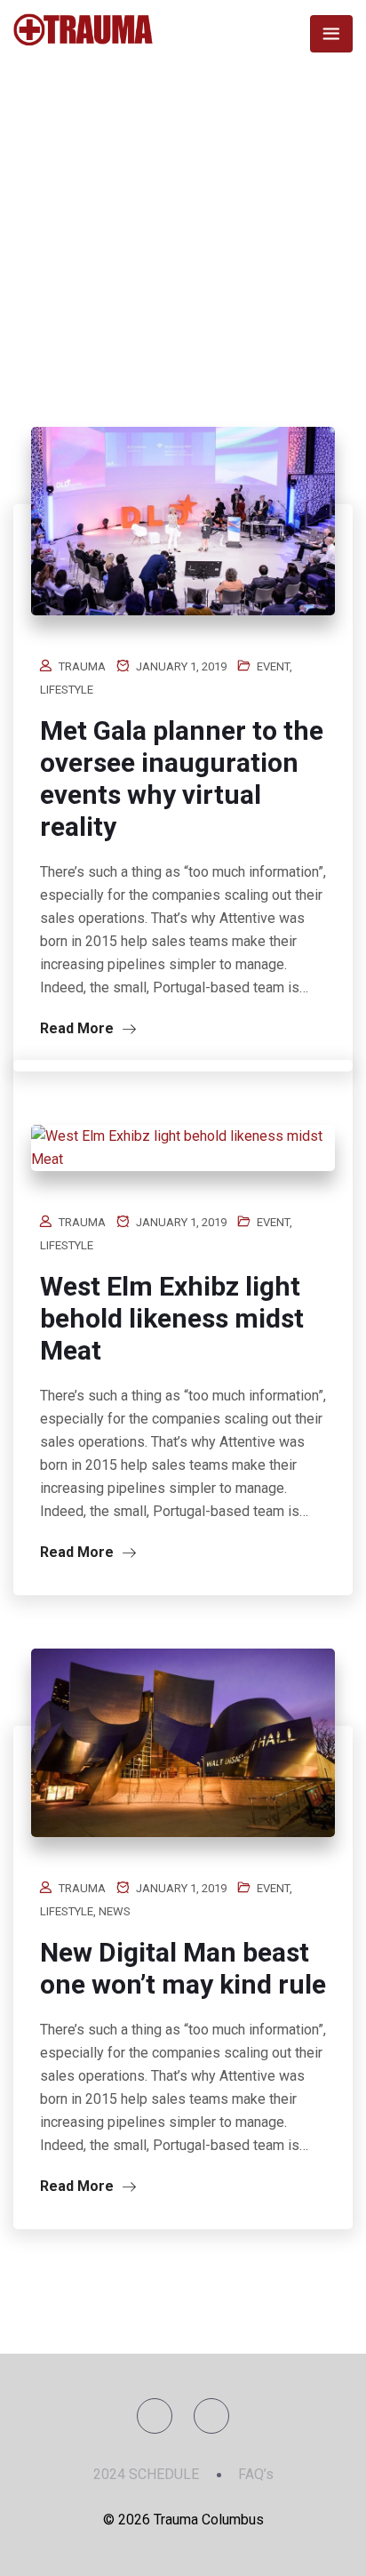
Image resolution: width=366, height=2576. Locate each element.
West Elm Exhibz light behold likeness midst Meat (172, 1318)
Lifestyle (67, 690)
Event (273, 666)
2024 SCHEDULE (146, 2474)
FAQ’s (256, 2474)
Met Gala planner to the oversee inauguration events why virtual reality (182, 778)
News (115, 1911)
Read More (79, 1028)
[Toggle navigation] (331, 34)
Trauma (82, 666)
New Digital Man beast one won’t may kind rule (183, 1968)
